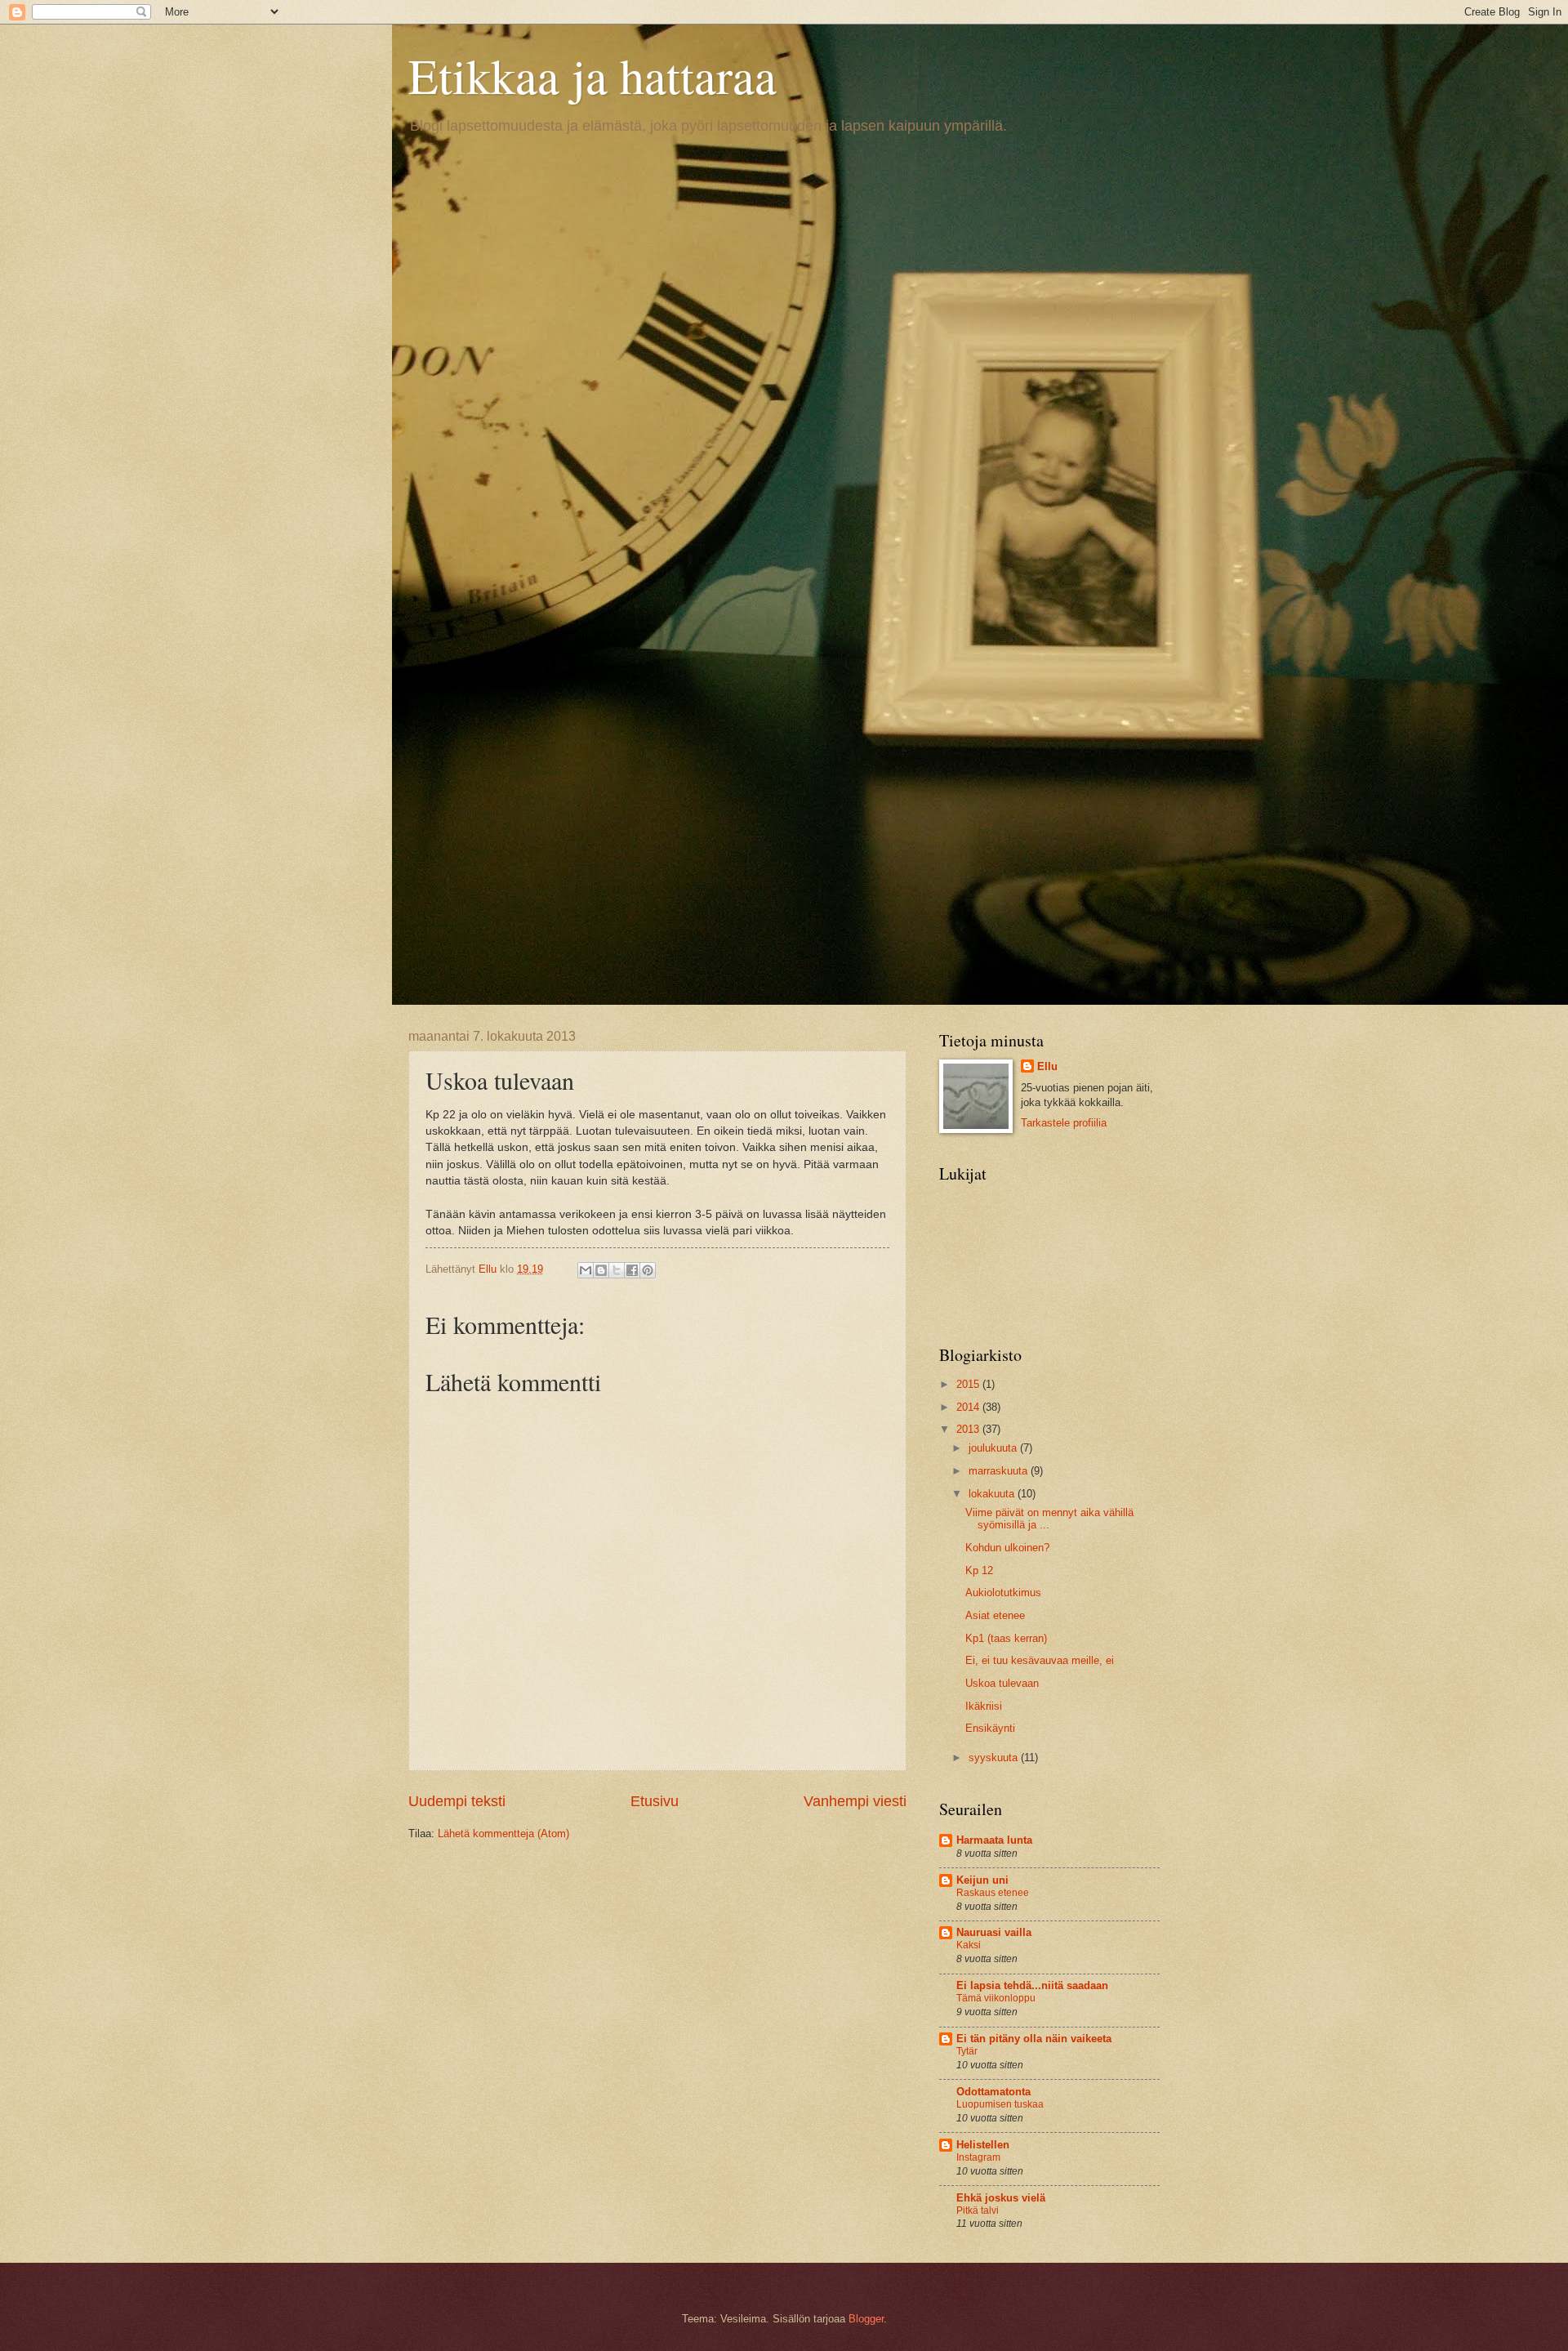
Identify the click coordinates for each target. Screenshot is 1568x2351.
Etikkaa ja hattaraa (592, 75)
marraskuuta (1000, 1471)
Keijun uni (982, 1880)
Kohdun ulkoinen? (1007, 1548)
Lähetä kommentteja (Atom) (503, 1834)
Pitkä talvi (978, 2210)
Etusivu (655, 1801)
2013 (969, 1429)
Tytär (967, 2051)
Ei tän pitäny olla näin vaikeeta (1034, 2039)
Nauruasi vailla (994, 1932)
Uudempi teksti (457, 1801)
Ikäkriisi (984, 1706)
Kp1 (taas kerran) (1006, 1638)
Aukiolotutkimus (1003, 1593)
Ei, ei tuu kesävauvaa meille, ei (1040, 1660)
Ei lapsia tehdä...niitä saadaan (1032, 1985)
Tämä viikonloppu (996, 1998)
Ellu (1047, 1066)
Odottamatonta (993, 2092)
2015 (969, 1384)
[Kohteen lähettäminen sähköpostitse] (586, 1270)
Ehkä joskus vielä (1001, 2198)
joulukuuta (994, 1448)
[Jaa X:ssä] (617, 1270)
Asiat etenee (995, 1615)
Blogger (866, 2319)
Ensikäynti (990, 1728)
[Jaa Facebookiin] (632, 1270)
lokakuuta (993, 1494)
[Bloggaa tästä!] (601, 1270)
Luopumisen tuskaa (1000, 2104)
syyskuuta (995, 1758)
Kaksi (969, 1945)
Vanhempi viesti (855, 1801)
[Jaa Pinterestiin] (648, 1270)
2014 (969, 1407)
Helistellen (983, 2145)
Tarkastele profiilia (1064, 1123)
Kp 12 (979, 1570)
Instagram (978, 2157)
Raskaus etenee (993, 1893)
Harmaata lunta (994, 1840)
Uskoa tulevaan (1002, 1683)
